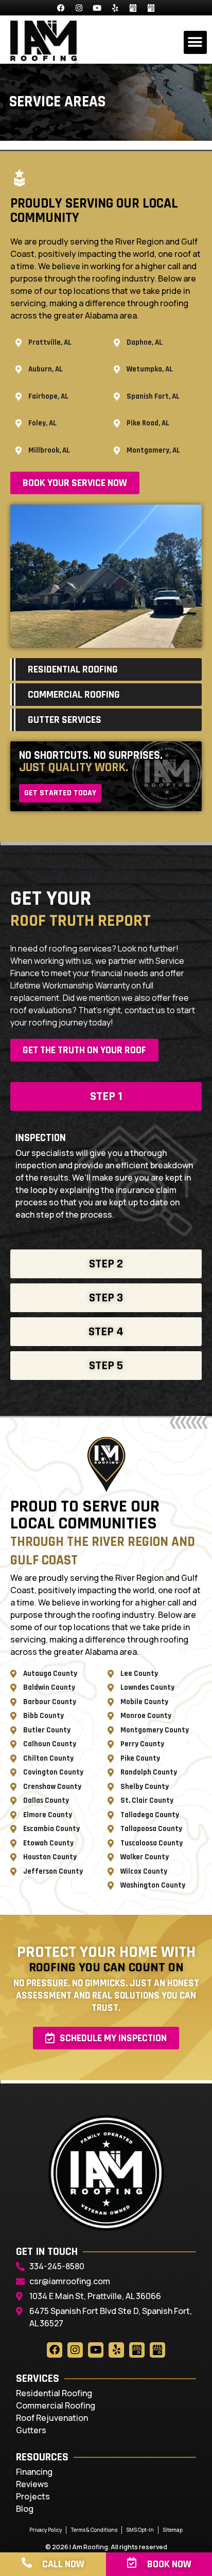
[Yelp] (115, 8)
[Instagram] (79, 8)
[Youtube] (97, 8)
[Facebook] (61, 8)
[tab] (106, 1096)
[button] (195, 42)
